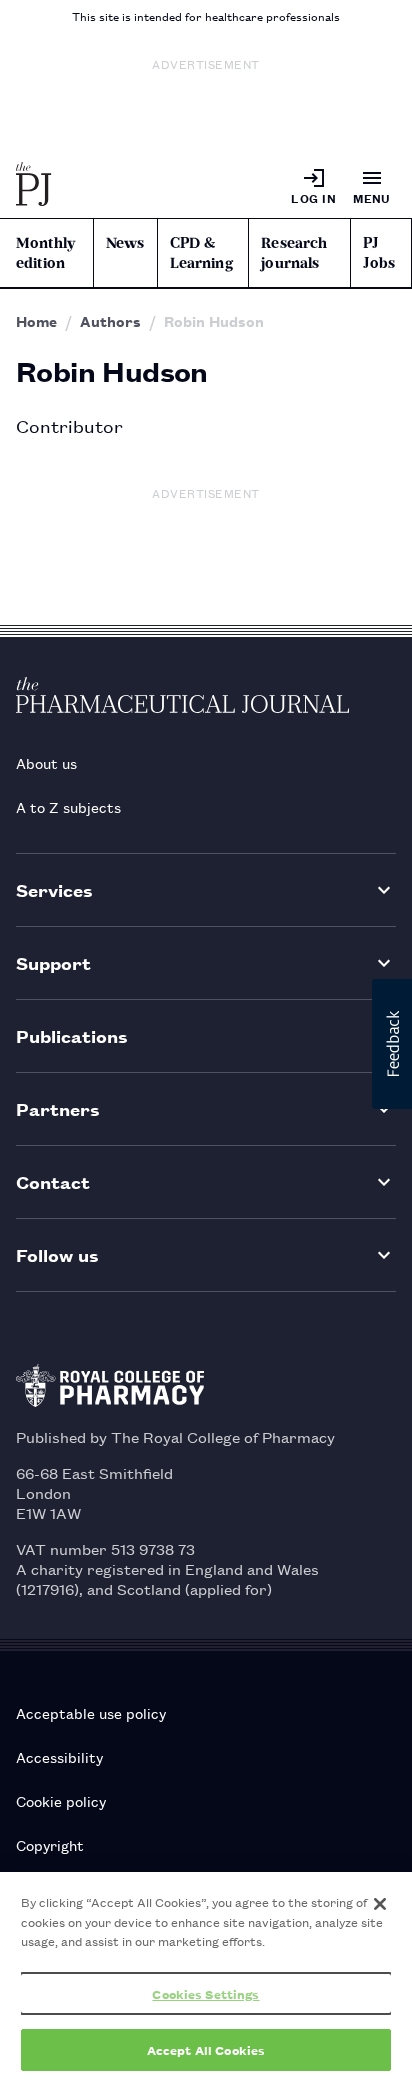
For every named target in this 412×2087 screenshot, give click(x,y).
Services (54, 889)
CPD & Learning (201, 253)
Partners (58, 1108)
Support (53, 962)
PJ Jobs (379, 253)
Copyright (50, 1844)
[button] (392, 1044)
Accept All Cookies (206, 2049)
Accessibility (59, 1756)
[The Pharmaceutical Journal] (34, 186)
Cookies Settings (205, 1993)
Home (36, 321)
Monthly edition (45, 253)
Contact (53, 1181)
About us (46, 762)
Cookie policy (61, 1800)
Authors (110, 321)
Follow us (57, 1254)
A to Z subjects (68, 806)
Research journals (294, 253)
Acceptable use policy (91, 1712)
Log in (313, 197)
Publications (72, 1035)
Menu (372, 197)
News (125, 243)
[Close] (380, 1904)
